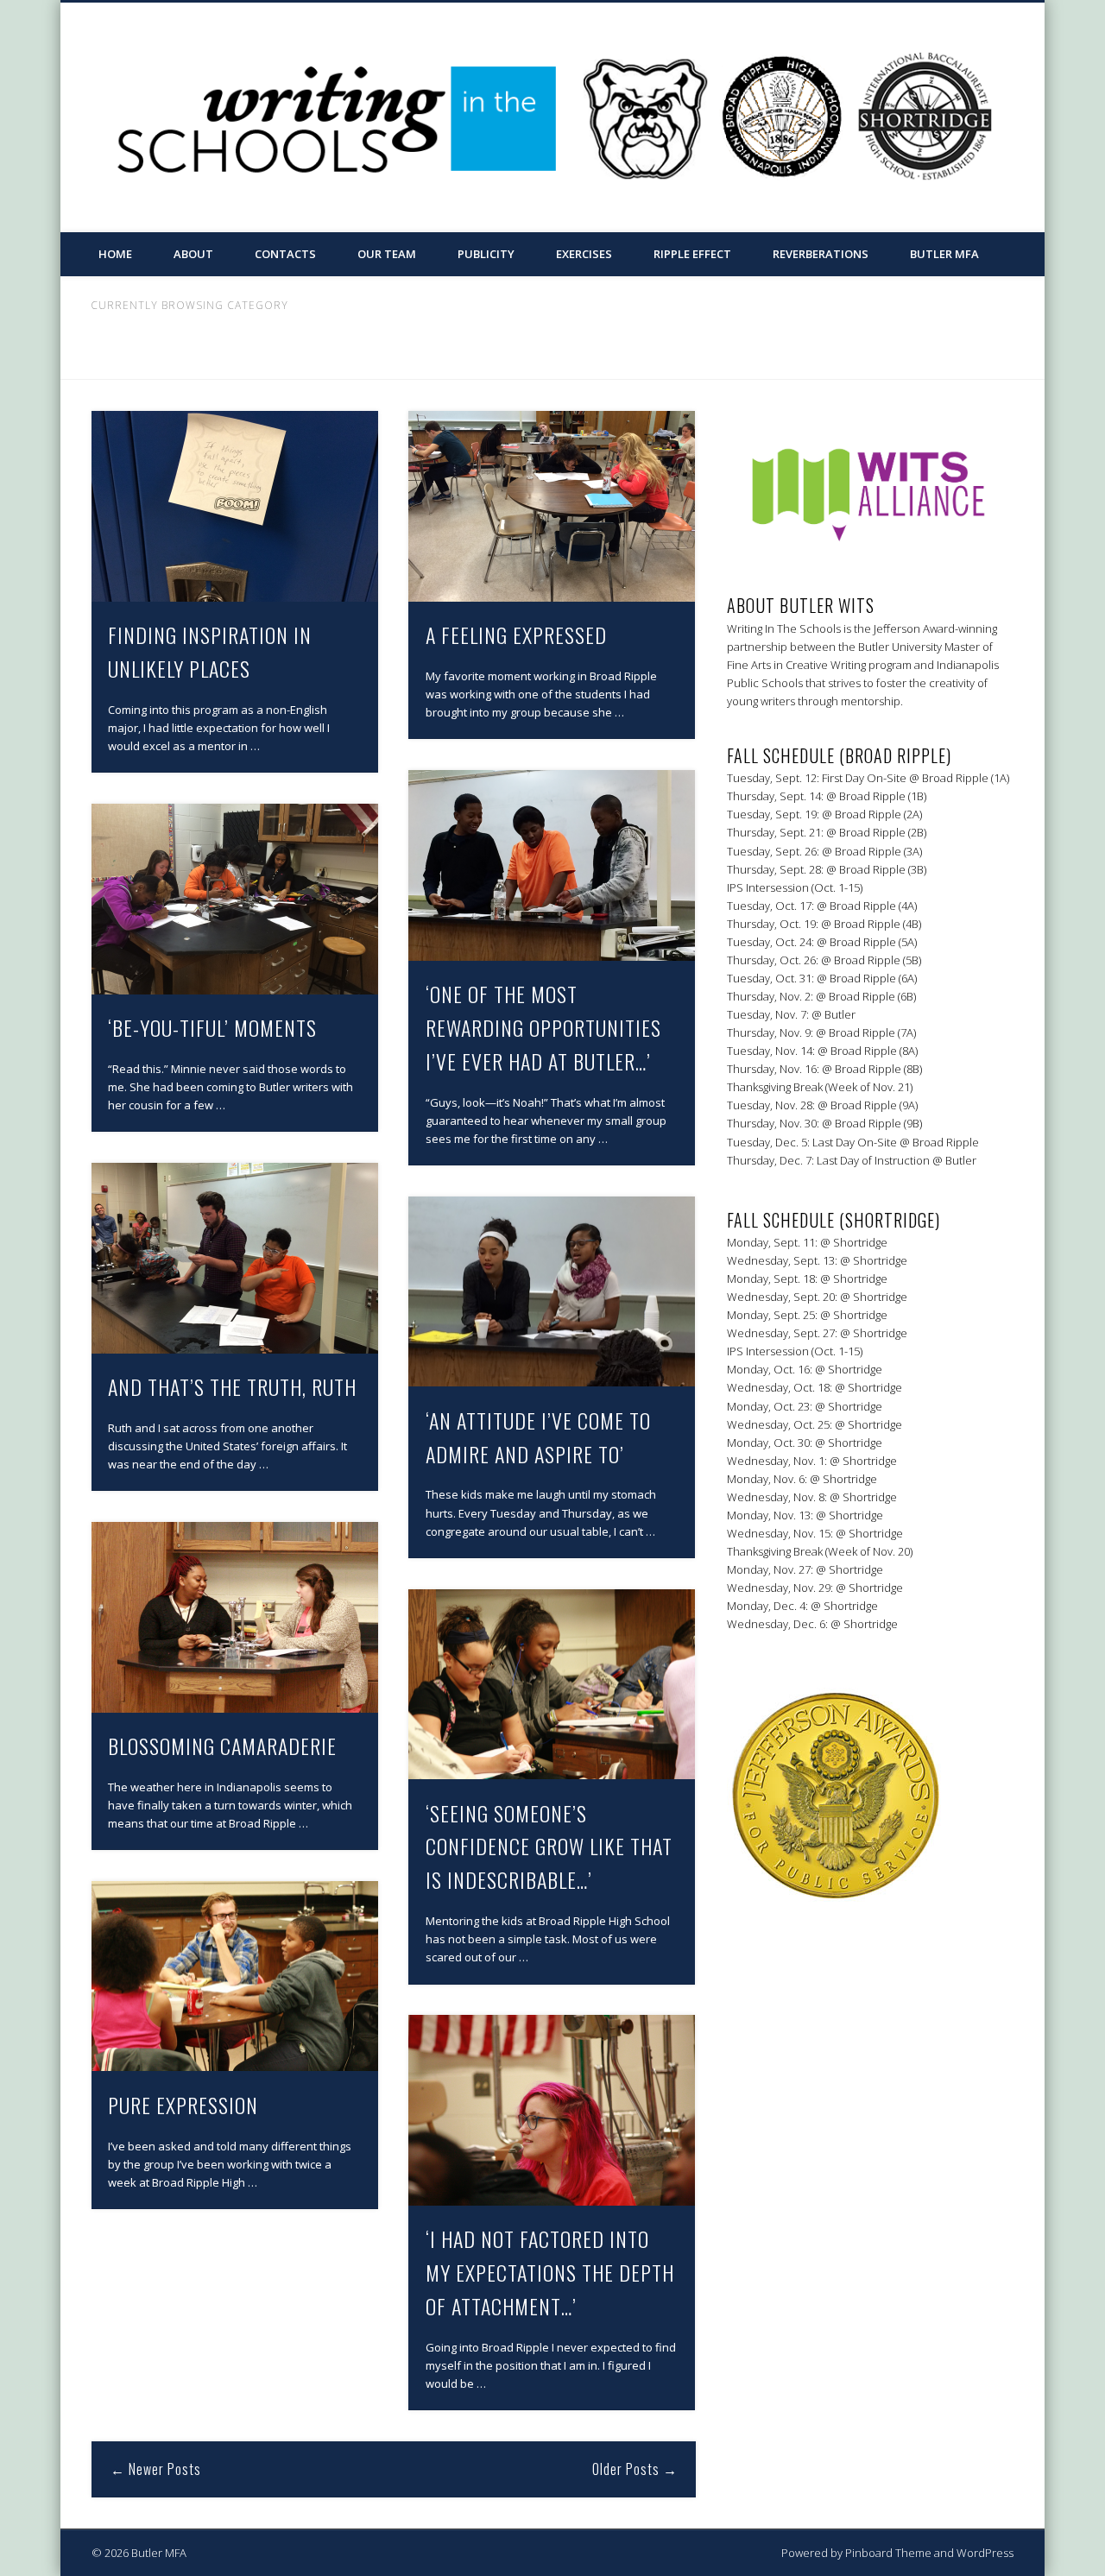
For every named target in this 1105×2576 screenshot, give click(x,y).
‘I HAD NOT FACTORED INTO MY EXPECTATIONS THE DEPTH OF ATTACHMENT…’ (550, 2272)
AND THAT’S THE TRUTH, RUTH (232, 1386)
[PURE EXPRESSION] (235, 1976)
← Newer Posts (156, 2469)
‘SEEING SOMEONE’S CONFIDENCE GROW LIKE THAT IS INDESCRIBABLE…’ (549, 1847)
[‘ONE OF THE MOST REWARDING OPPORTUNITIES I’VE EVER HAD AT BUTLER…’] (552, 865)
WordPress (985, 2553)
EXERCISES (584, 254)
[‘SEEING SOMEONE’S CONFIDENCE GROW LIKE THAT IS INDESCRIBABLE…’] (552, 1685)
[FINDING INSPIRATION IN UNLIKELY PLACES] (235, 506)
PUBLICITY (486, 254)
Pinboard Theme (888, 2553)
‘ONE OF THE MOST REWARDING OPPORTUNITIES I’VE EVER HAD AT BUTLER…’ (543, 1027)
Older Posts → (635, 2469)
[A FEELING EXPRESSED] (552, 506)
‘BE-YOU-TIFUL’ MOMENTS (212, 1027)
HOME (115, 254)
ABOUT (193, 254)
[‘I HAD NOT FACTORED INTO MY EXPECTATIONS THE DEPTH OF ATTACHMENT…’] (552, 2110)
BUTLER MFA (944, 254)
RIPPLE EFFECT (692, 254)
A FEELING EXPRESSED (516, 635)
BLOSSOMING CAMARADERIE (222, 1746)
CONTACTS (285, 254)
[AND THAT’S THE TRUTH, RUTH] (235, 1258)
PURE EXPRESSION (183, 2105)
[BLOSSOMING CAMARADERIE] (235, 1617)
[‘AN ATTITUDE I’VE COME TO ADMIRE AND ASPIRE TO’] (552, 1292)
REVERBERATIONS (821, 254)
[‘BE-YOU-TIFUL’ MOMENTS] (235, 899)
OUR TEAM (387, 254)
